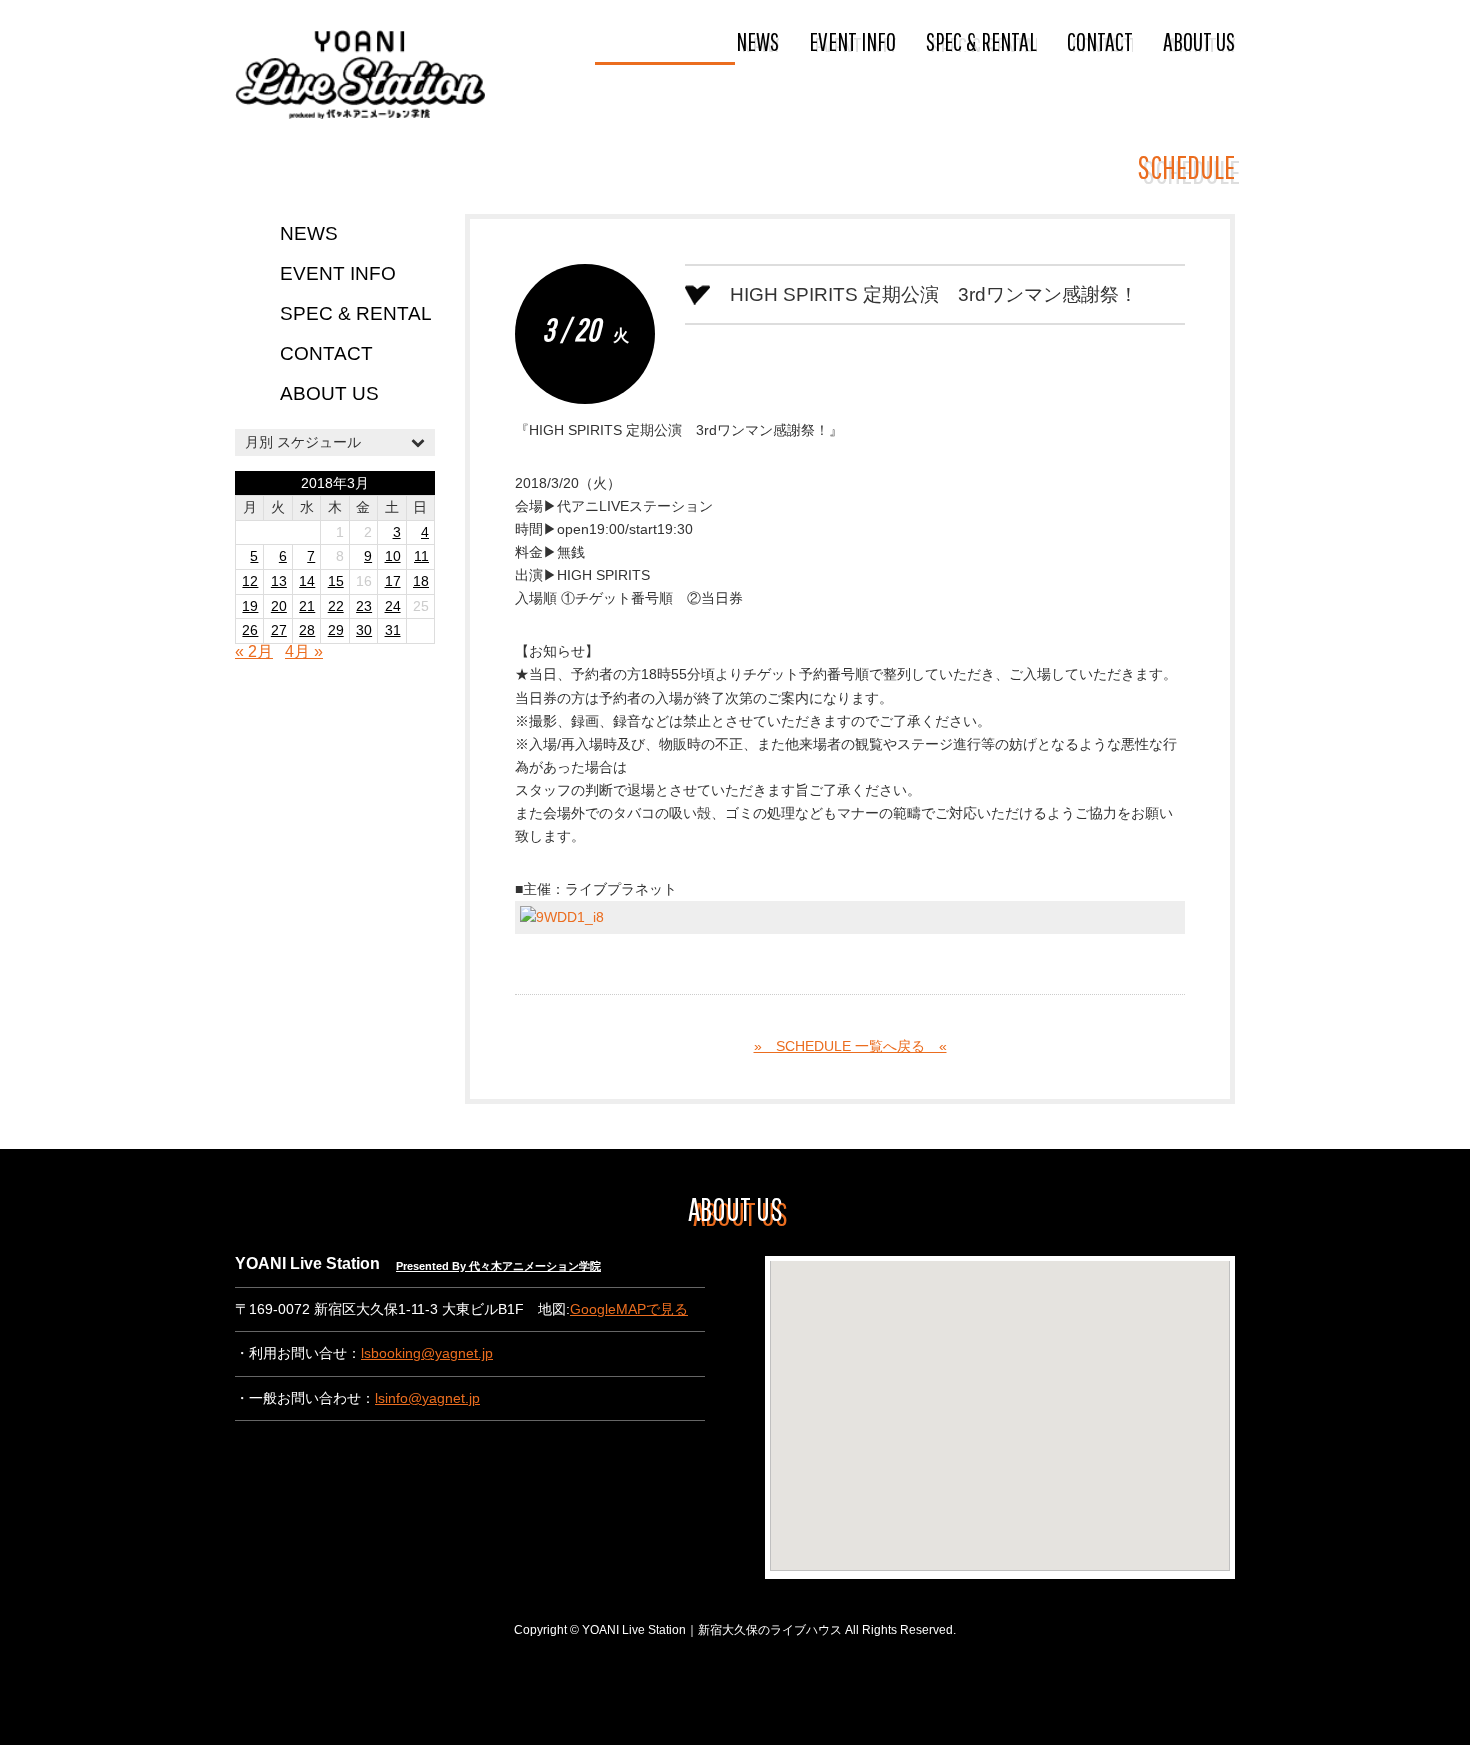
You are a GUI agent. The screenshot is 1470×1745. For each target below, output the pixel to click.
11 (421, 556)
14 (307, 581)
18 (421, 581)
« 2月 (254, 651)
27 (279, 630)
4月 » (304, 651)
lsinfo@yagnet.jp (427, 1398)
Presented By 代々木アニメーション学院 (498, 1266)
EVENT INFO (852, 41)
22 (336, 606)
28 (307, 630)
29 (336, 630)
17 (393, 581)
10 (393, 556)
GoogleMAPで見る (629, 1309)
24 (393, 606)
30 (364, 630)
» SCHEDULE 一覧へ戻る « (850, 1046)
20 (279, 606)
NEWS (757, 41)
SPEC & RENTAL (981, 41)
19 (250, 606)
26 (250, 630)
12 (250, 581)
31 (393, 630)
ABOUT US (1199, 41)
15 (336, 581)
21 (307, 606)
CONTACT (1100, 41)
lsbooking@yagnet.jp (427, 1353)
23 (364, 606)
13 (279, 581)
